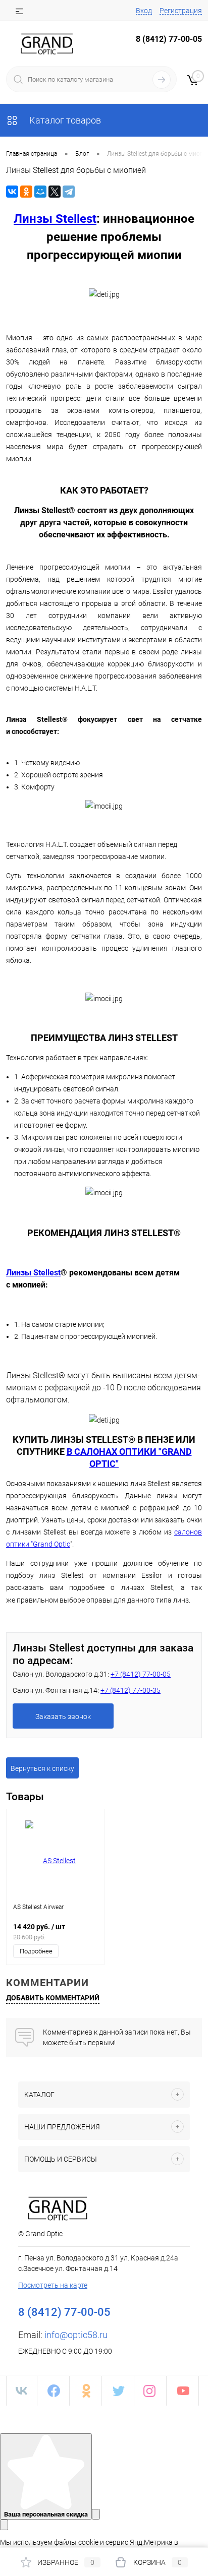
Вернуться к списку (42, 1768)
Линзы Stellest (55, 219)
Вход (144, 11)
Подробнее (36, 1951)
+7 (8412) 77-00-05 (141, 1674)
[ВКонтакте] (12, 192)
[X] (55, 192)
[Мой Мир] (40, 192)
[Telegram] (69, 192)
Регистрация (181, 11)
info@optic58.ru (76, 2335)
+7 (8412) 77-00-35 (131, 1690)
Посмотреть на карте (53, 2285)
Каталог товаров (64, 120)
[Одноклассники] (26, 192)
